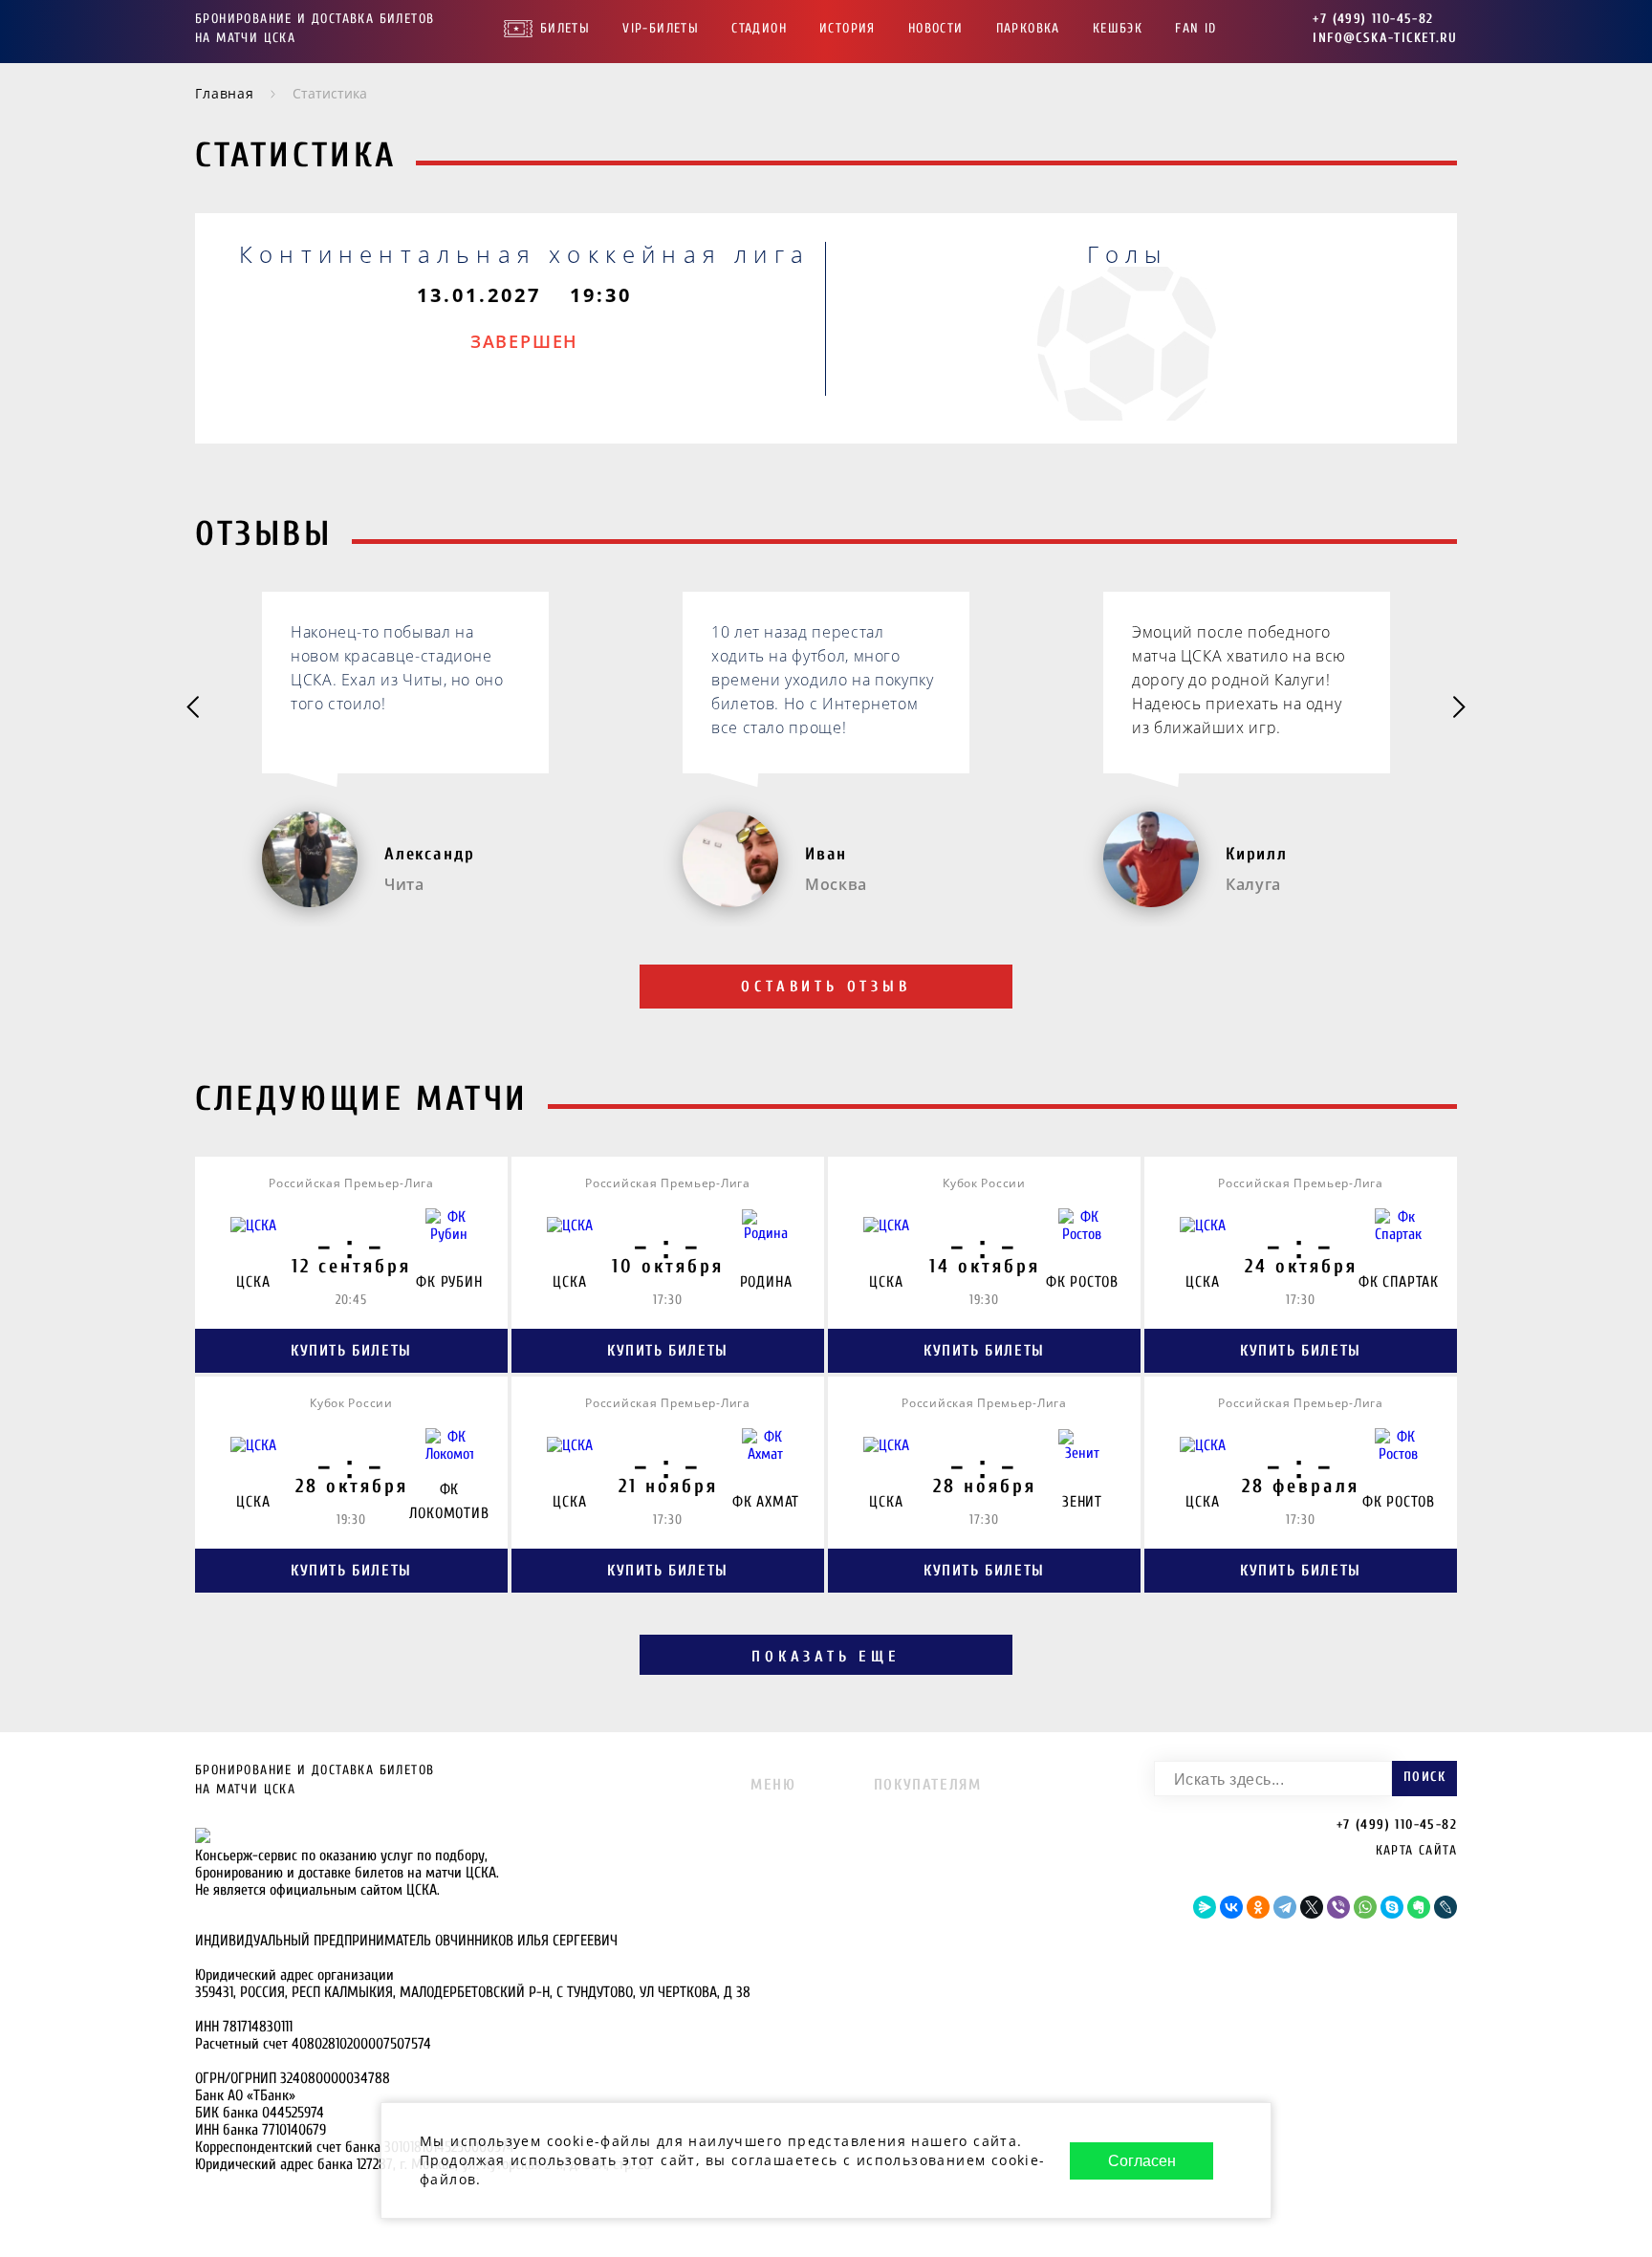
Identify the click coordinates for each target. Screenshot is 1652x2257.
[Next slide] (1457, 708)
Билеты (565, 28)
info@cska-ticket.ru (1385, 38)
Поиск (1424, 1777)
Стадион (759, 28)
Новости (936, 28)
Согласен (1142, 2161)
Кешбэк (1118, 28)
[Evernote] (1419, 1907)
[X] (1312, 1907)
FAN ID (1196, 28)
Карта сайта (1416, 1850)
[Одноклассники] (1258, 1907)
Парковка (1028, 28)
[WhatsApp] (1365, 1907)
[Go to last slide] (195, 708)
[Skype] (1392, 1907)
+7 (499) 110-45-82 (1373, 19)
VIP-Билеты (661, 28)
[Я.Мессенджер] (1205, 1907)
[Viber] (1338, 1907)
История (848, 28)
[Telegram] (1285, 1907)
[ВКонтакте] (1231, 1907)
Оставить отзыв (826, 987)
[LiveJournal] (1445, 1907)
